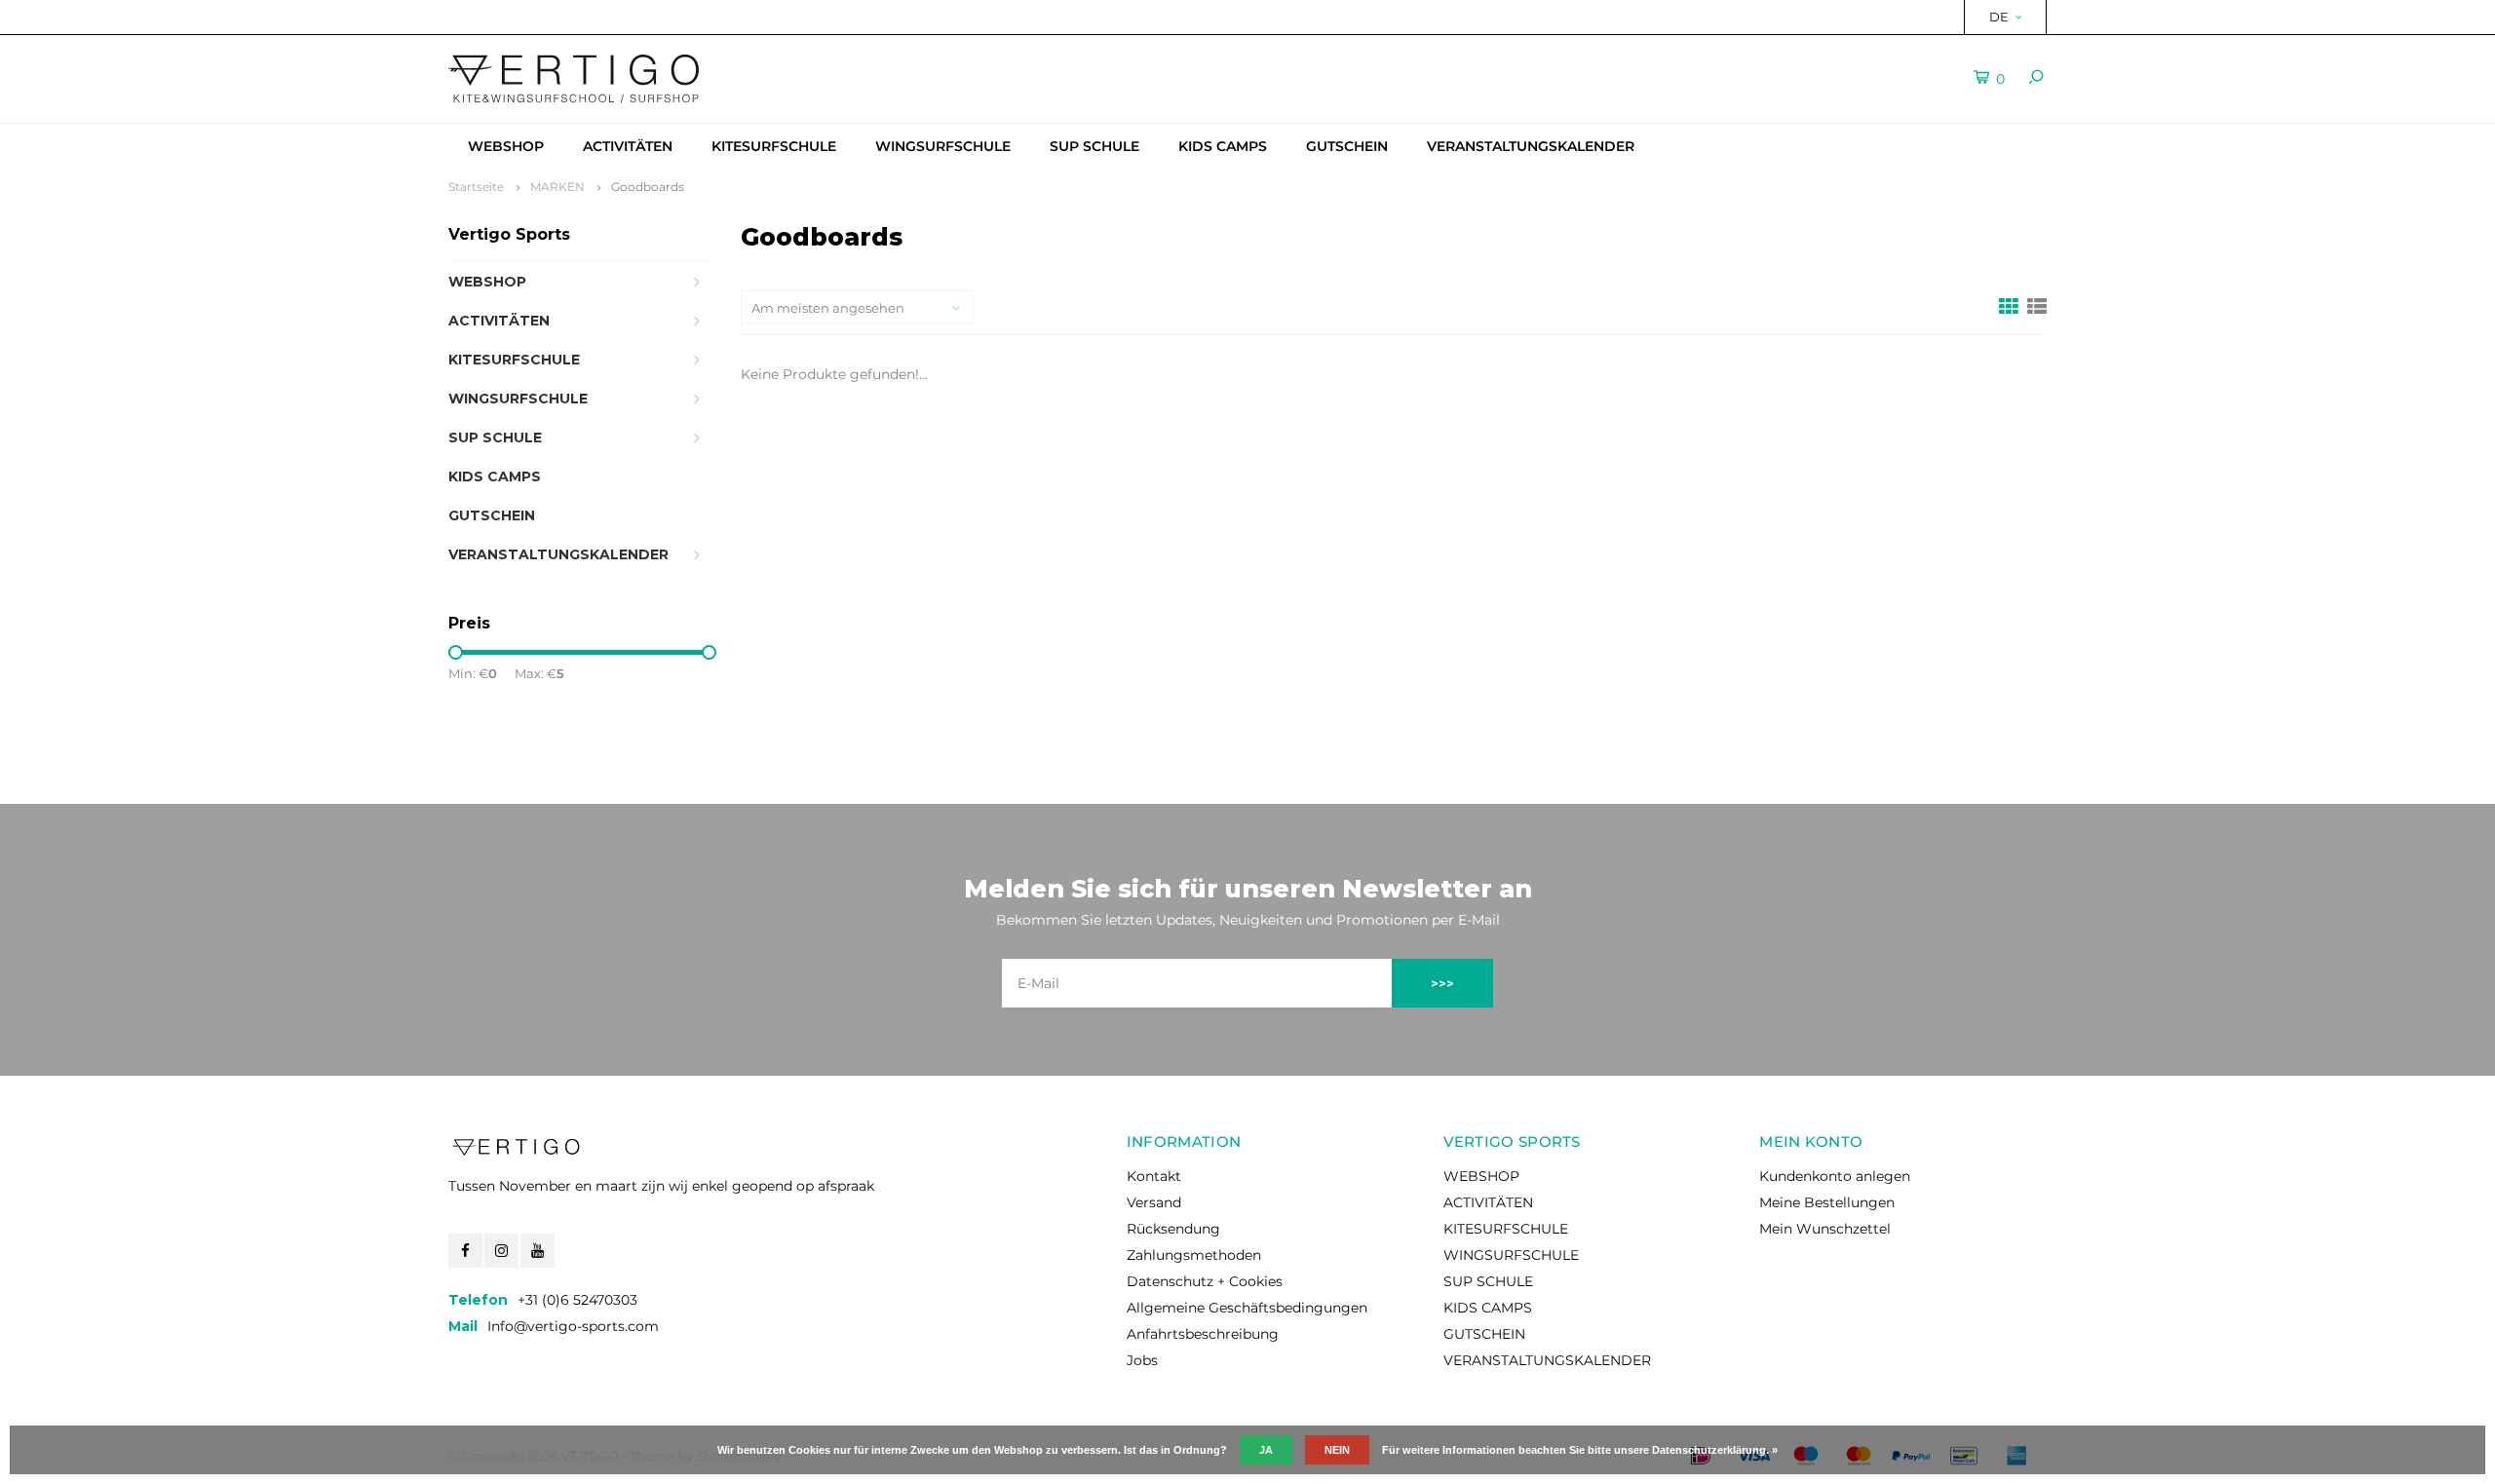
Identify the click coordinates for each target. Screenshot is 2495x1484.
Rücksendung (1173, 1229)
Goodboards (648, 187)
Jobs (1142, 1360)
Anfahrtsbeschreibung (1203, 1334)
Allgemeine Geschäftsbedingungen (1247, 1308)
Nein (1337, 1450)
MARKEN (557, 187)
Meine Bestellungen (1827, 1202)
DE (1999, 17)
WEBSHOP (506, 146)
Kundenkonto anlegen (1835, 1176)
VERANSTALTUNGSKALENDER (1531, 146)
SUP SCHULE (1094, 146)
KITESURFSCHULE (774, 146)
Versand (1154, 1202)
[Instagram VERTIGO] (501, 1251)
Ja (1266, 1450)
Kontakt (1154, 1176)
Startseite (476, 187)
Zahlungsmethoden (1194, 1255)
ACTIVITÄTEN (628, 146)
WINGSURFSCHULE (943, 146)
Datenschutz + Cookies (1205, 1281)
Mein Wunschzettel (1825, 1229)
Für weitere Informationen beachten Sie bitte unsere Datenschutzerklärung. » (1580, 1450)
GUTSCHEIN (1347, 146)
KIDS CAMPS (1223, 146)
